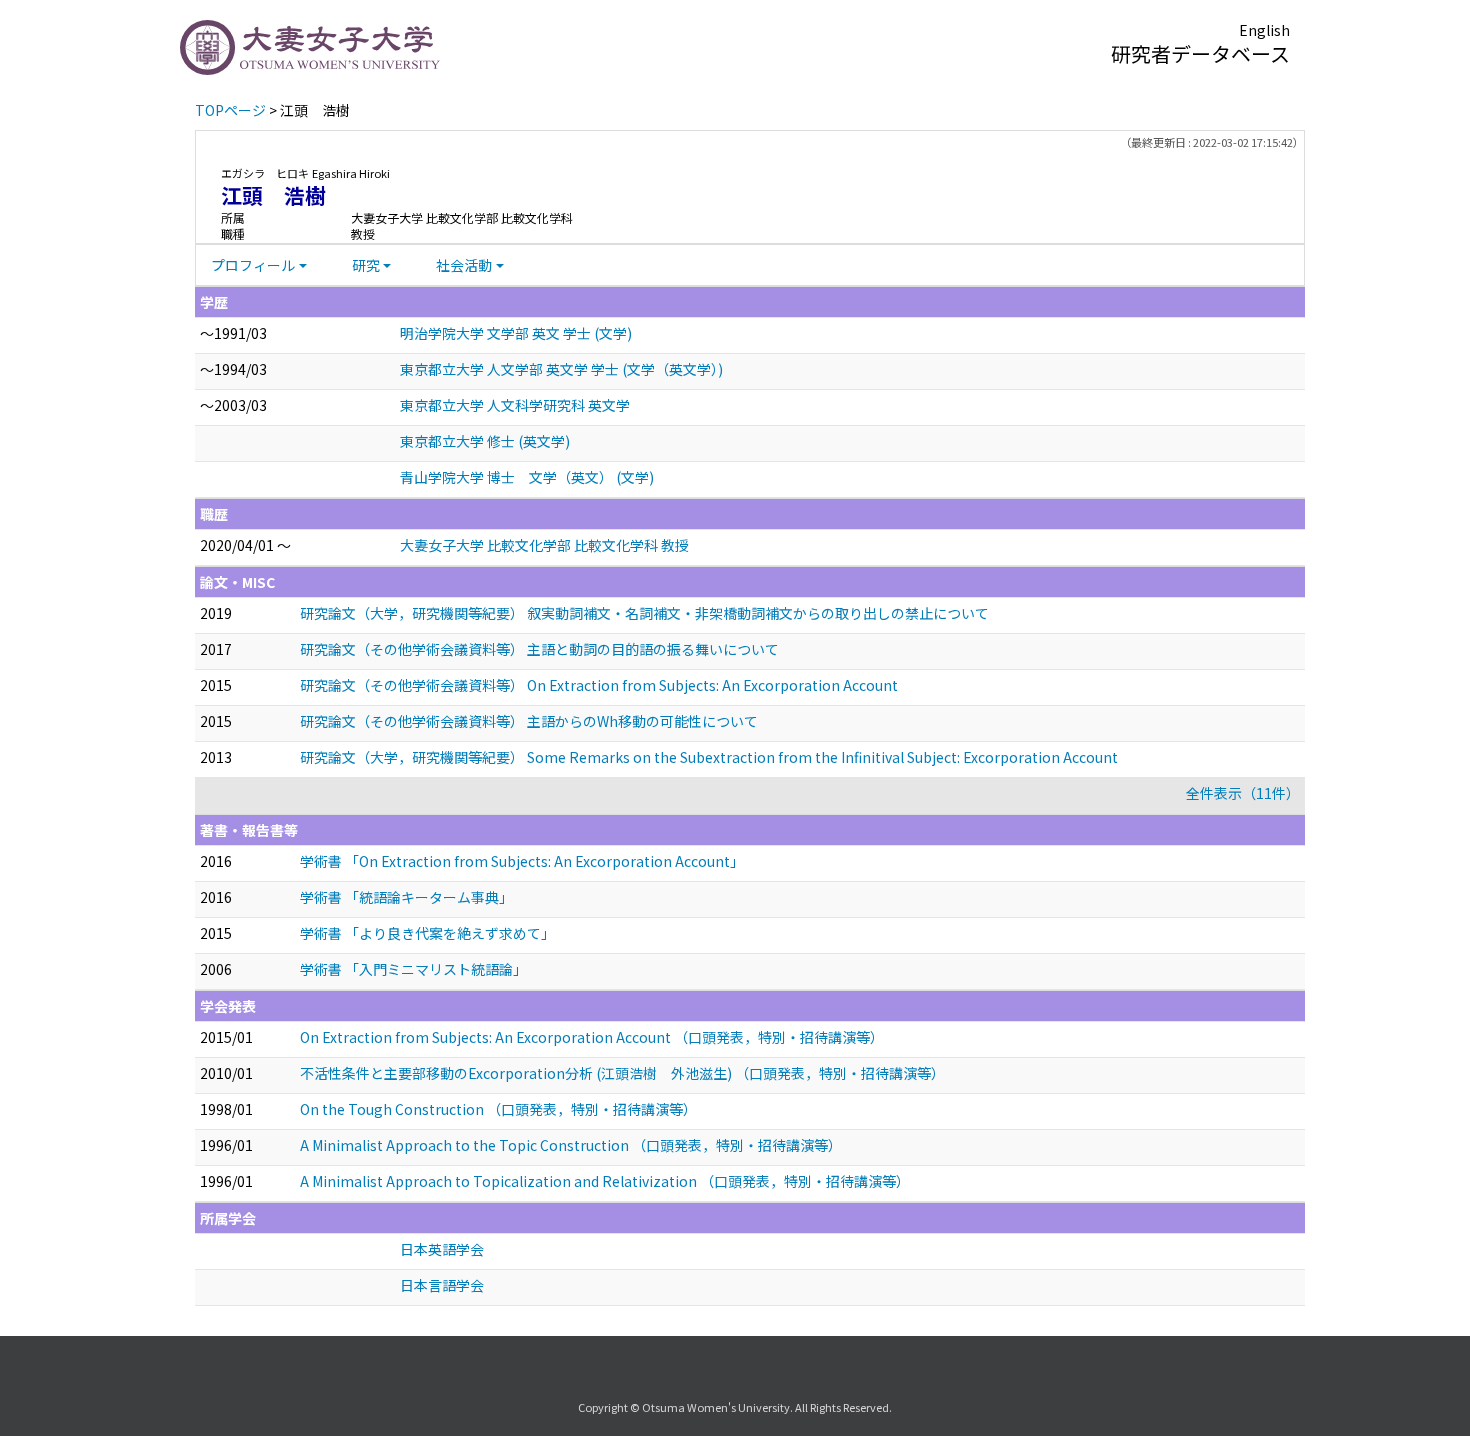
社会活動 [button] (464, 265)
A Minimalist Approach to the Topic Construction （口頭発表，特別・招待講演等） (571, 1145)
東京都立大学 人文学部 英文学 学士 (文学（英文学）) (561, 369)
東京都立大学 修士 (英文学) (485, 441)
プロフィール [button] (253, 265)
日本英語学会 (442, 1249)
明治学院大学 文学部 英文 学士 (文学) (516, 333)
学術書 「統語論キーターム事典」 (406, 897)
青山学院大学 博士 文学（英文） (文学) (527, 477)
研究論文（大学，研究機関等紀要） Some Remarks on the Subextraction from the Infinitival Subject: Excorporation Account (709, 757)
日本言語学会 (442, 1285)
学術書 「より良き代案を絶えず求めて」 (427, 933)
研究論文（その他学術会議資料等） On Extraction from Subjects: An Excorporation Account (599, 685)
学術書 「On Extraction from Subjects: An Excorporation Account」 (522, 861)
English (1264, 30)
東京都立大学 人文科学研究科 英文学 (515, 405)
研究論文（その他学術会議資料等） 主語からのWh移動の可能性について (529, 721)
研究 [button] (366, 265)
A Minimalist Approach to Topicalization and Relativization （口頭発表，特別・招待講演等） (605, 1181)
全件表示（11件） (1243, 793)
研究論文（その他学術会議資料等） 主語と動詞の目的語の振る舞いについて (539, 649)
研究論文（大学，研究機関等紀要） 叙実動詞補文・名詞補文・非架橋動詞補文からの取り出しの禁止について (644, 613)
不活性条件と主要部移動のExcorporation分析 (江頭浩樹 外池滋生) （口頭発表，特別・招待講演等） (622, 1073)
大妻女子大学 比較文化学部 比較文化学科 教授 (544, 545)
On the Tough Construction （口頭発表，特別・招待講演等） (498, 1109)
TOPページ (230, 110)
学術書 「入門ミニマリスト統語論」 (413, 969)
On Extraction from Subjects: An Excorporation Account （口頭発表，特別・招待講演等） (592, 1037)
